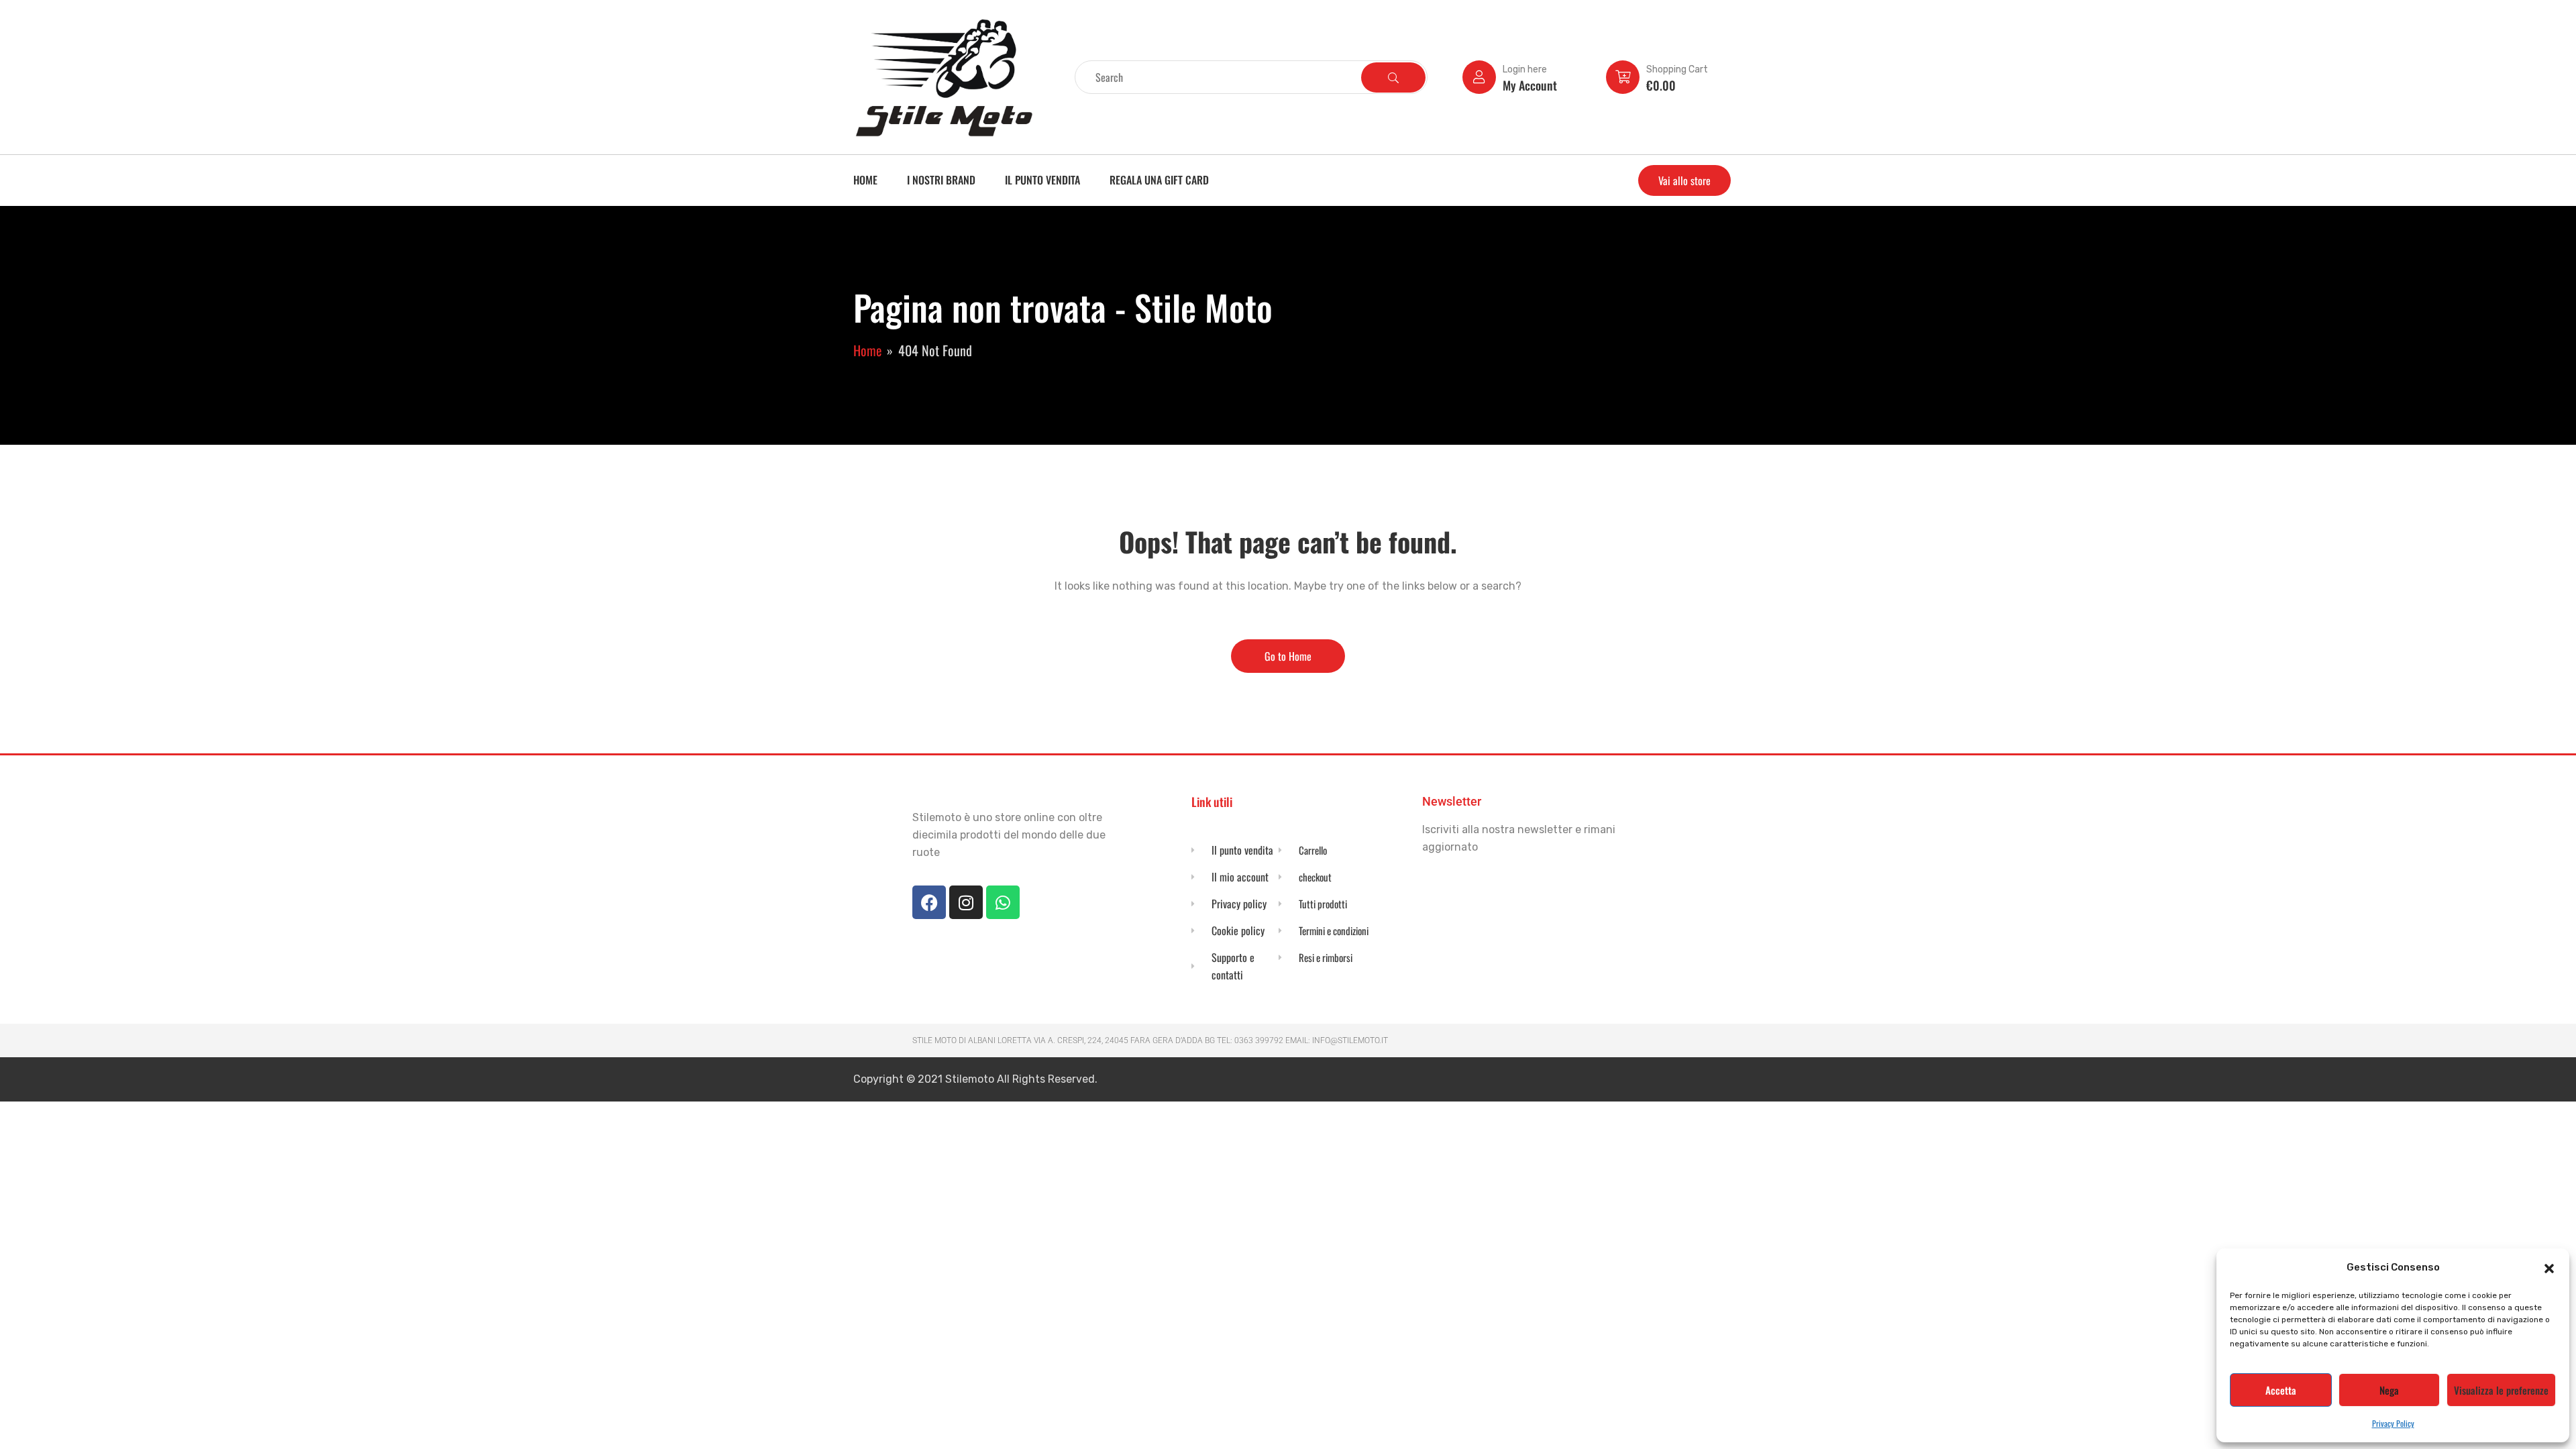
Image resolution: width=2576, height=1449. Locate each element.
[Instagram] (966, 902)
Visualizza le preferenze (2501, 1390)
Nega (2389, 1390)
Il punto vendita (1042, 180)
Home (865, 180)
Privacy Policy (2393, 1423)
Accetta (2281, 1390)
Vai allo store (1684, 180)
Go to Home (1288, 656)
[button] (2549, 1267)
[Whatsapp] (1003, 902)
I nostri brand (941, 180)
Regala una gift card (1159, 180)
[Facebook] (929, 902)
